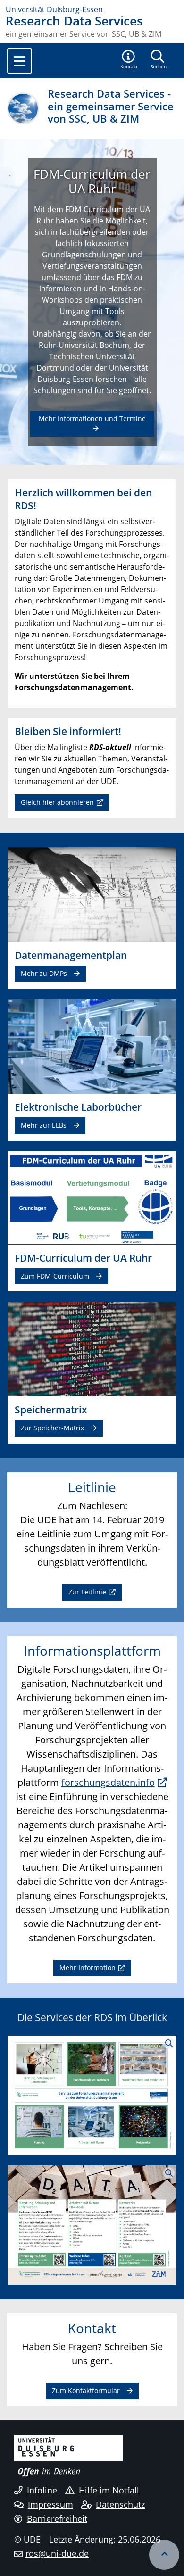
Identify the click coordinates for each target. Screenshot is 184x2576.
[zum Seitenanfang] (164, 2555)
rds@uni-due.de (57, 2553)
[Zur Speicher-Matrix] (92, 1348)
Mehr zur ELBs (44, 1125)
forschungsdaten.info (108, 1782)
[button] (129, 60)
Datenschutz (120, 2504)
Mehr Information (88, 1968)
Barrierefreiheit (57, 2518)
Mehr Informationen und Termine (92, 418)
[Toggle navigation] (20, 61)
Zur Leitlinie (87, 1592)
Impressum (50, 2504)
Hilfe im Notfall (109, 2490)
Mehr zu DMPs (44, 973)
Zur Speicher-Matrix (52, 1428)
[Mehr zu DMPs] (92, 894)
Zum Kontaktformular (86, 2390)
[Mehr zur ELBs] (92, 1046)
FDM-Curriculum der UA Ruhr (92, 182)
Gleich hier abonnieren (57, 802)
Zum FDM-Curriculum (55, 1276)
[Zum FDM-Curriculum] (92, 1197)
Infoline (42, 2490)
